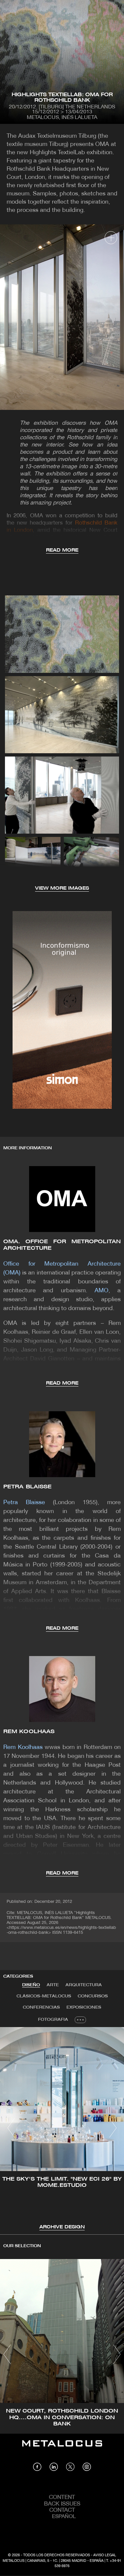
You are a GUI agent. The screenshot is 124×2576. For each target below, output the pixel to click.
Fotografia (53, 2020)
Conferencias (41, 2007)
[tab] (31, 1985)
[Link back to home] (62, 2448)
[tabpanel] (62, 2129)
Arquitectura (84, 1985)
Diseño (31, 1985)
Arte (53, 1985)
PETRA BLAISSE (27, 1487)
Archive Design (62, 2227)
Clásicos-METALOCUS (44, 1996)
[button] (11, 2128)
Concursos (93, 1996)
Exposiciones (84, 2007)
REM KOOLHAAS (29, 1732)
